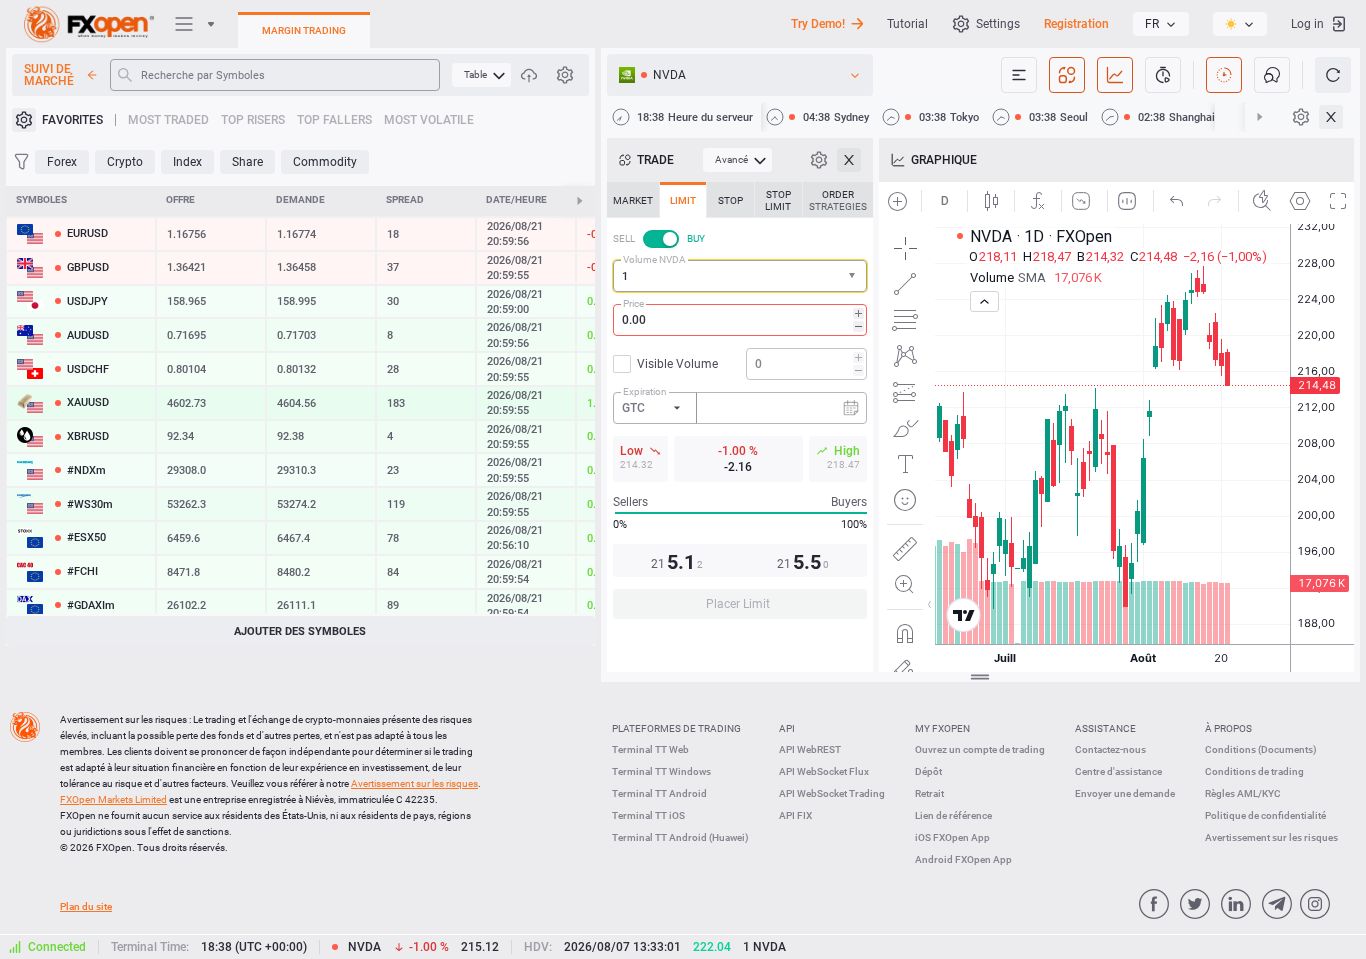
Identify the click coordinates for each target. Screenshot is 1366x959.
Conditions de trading (1254, 771)
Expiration (645, 391)
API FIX (795, 815)
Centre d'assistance (1118, 771)
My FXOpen (942, 728)
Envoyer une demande (1125, 793)
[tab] (633, 200)
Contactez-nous (1110, 749)
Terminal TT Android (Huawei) (680, 837)
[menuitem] (481, 75)
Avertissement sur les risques (1271, 837)
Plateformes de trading (676, 728)
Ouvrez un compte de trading (980, 749)
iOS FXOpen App (952, 837)
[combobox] (740, 276)
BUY (696, 238)
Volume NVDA (654, 259)
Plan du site (86, 906)
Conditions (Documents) (1261, 749)
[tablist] (740, 406)
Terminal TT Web (650, 749)
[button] (854, 276)
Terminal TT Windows (661, 771)
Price (633, 303)
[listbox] (1161, 24)
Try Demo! (818, 24)
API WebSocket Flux (824, 771)
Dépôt (928, 771)
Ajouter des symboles (300, 631)
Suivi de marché (49, 75)
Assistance (1105, 728)
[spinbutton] (740, 320)
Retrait (929, 793)
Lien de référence (953, 815)
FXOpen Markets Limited (113, 799)
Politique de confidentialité (1265, 815)
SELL (624, 238)
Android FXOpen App (963, 859)
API (787, 728)
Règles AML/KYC (1243, 793)
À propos (1228, 728)
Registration (1076, 24)
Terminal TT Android (659, 793)
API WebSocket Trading (832, 793)
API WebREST (810, 749)
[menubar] (481, 75)
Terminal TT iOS (648, 815)
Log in (1307, 24)
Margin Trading (304, 30)
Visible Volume (677, 364)
